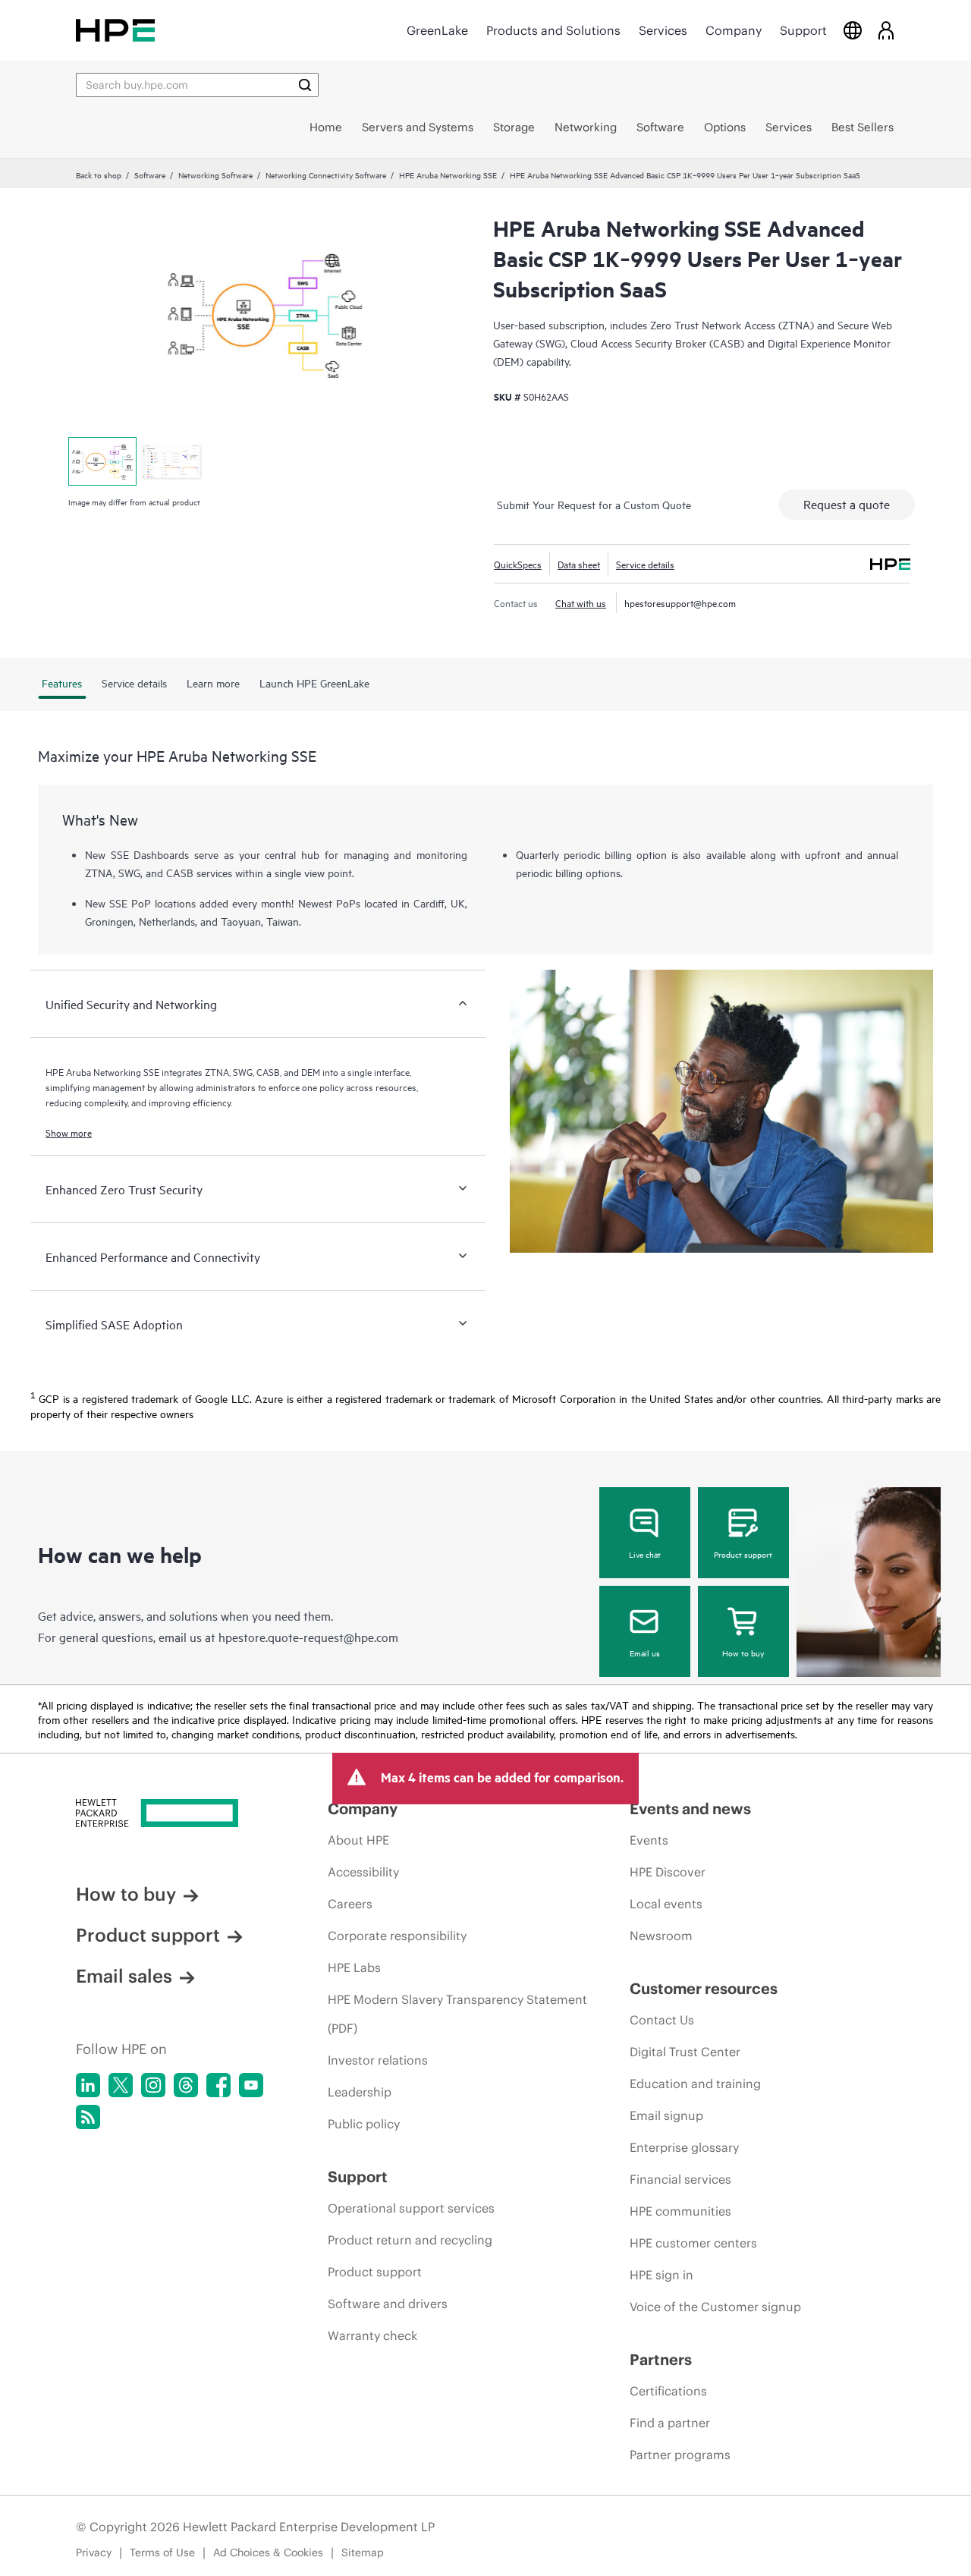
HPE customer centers (693, 2243)
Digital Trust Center (685, 2052)
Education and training (695, 2084)
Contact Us (662, 2020)
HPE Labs (354, 1967)
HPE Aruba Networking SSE (448, 175)
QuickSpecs (518, 564)
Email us (645, 1653)
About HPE (358, 1840)
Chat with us (581, 602)
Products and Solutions (553, 30)
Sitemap (363, 2552)
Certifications (668, 2391)
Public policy (364, 2124)
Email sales (124, 1976)
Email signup (666, 2115)
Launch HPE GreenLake (314, 683)
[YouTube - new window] (251, 2085)
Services (663, 30)
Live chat (645, 1554)
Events (649, 1840)
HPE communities (680, 2211)
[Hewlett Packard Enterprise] (115, 30)
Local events (666, 1904)
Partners (661, 2359)
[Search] (305, 85)
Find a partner (670, 2423)
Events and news (690, 1809)
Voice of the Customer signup (715, 2307)
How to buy (743, 1653)
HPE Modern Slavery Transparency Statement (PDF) (457, 2014)
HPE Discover (668, 1872)
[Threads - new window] (186, 2085)
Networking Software (215, 175)
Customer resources (704, 1988)
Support (803, 30)
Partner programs (680, 2455)
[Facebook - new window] (218, 2085)
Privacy (94, 2552)
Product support (743, 1554)
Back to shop (99, 175)
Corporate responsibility (397, 1936)
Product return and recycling (410, 2240)
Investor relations (378, 2060)
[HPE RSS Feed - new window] (88, 2117)
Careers (350, 1904)
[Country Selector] (853, 30)
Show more (69, 1132)
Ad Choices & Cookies (268, 2552)
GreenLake (437, 30)
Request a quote (847, 504)
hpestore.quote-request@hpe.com (308, 1637)
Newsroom (661, 1936)
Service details (645, 564)
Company (734, 30)
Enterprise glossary (684, 2147)
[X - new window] (121, 2085)
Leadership (360, 2092)
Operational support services (411, 2208)
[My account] (886, 30)
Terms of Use (162, 2552)
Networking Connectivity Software (326, 175)
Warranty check (372, 2335)
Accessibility (363, 1872)
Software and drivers (388, 2304)
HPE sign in (661, 2275)
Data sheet (579, 564)
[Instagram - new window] (153, 2085)
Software (150, 175)
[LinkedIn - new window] (88, 2085)
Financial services (680, 2179)
